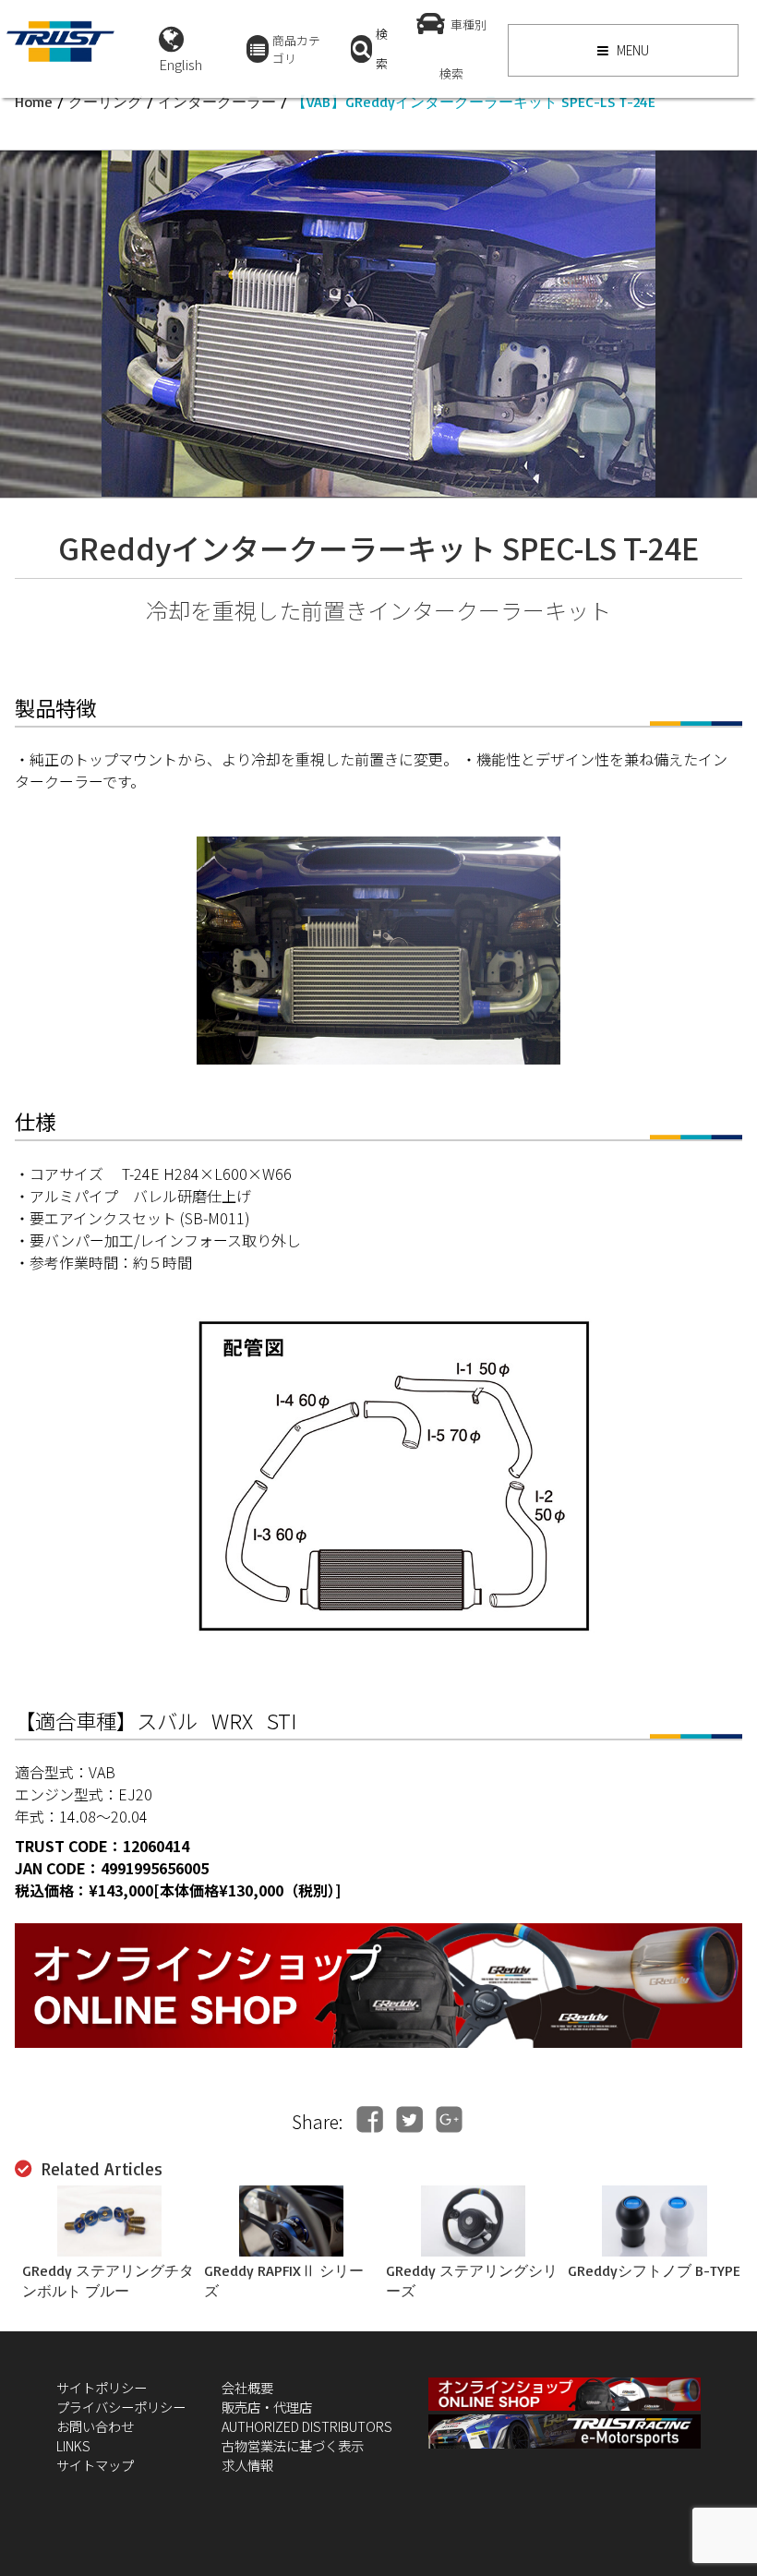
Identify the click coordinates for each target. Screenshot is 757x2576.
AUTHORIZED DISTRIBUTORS (307, 2426)
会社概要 (247, 2387)
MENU (631, 50)
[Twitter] (409, 2119)
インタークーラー (217, 102)
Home (34, 102)
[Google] (449, 2119)
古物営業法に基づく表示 (293, 2445)
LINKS (73, 2445)
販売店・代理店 (267, 2407)
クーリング (105, 102)
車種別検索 (463, 49)
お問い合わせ (95, 2426)
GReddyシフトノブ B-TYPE (654, 2270)
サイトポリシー (102, 2387)
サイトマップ (95, 2465)
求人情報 (247, 2465)
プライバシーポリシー (121, 2407)
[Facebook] (370, 2119)
